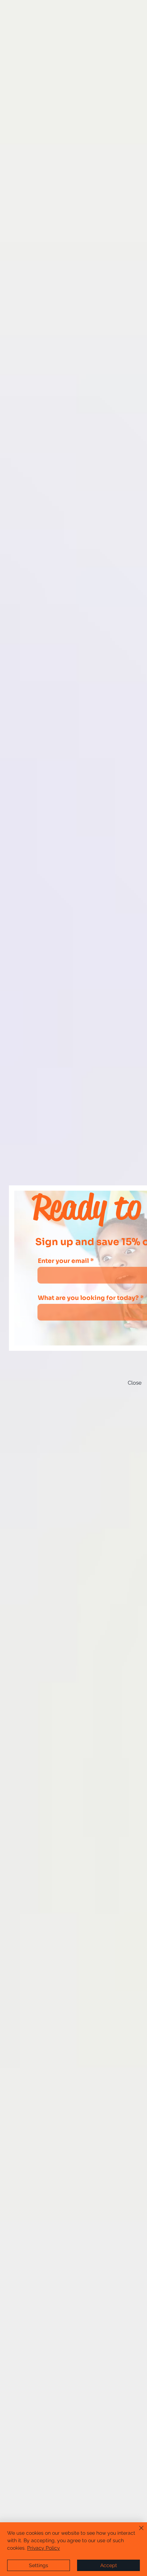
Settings (39, 2565)
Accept (109, 2565)
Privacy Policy (44, 2548)
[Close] (137, 2532)
